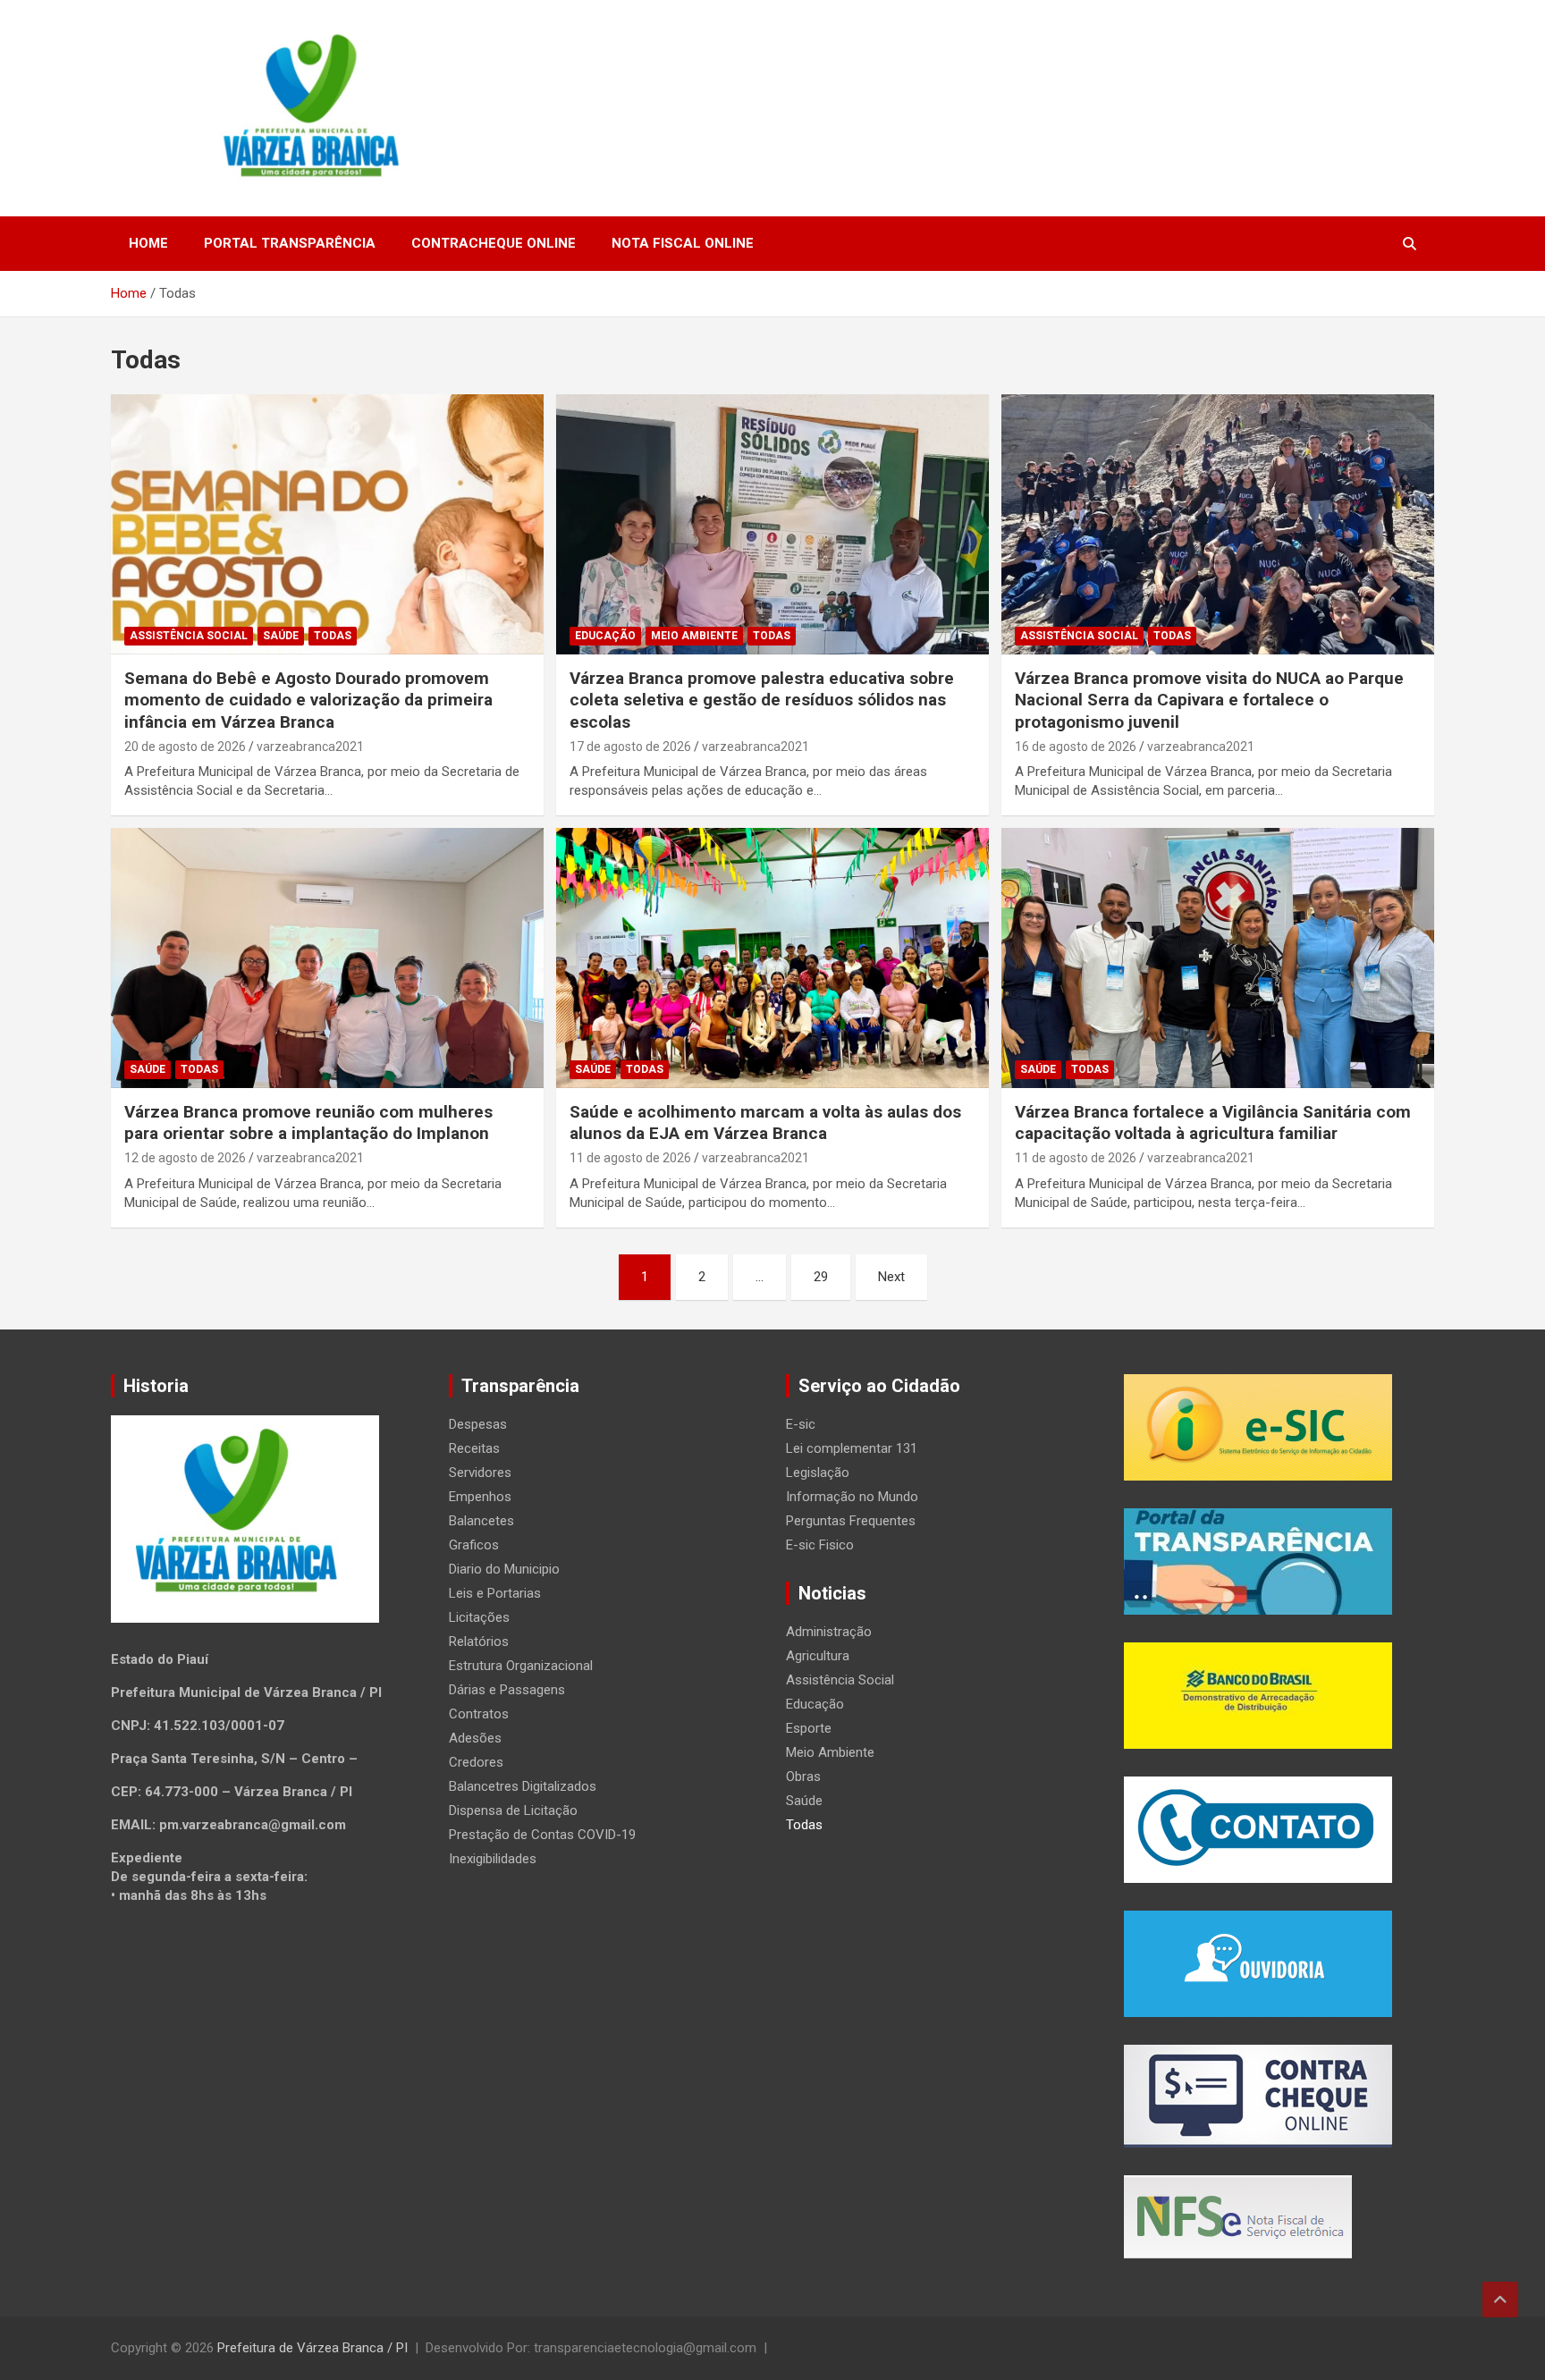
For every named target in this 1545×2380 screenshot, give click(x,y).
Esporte (809, 1728)
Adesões (475, 1738)
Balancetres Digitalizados (523, 1786)
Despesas (478, 1424)
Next (891, 1277)
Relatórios (479, 1642)
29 (821, 1277)
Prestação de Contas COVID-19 (542, 1835)
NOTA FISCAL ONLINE (683, 243)
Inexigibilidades (493, 1859)
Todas (333, 636)
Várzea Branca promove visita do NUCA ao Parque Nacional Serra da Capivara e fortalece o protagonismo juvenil (1209, 700)
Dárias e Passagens (507, 1690)
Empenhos (480, 1497)
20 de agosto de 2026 (185, 747)
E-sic (801, 1424)
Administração (829, 1632)
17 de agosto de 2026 (630, 747)
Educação (605, 636)
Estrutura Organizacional (521, 1666)
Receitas (474, 1448)
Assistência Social (189, 636)
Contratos (479, 1714)
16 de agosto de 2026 (1076, 747)
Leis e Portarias (495, 1593)
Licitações (479, 1617)
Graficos (474, 1545)
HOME (148, 243)
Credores (476, 1762)
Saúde (281, 636)
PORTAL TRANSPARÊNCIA (290, 243)
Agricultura (818, 1656)
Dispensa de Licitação (513, 1810)
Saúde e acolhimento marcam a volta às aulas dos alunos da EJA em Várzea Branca (765, 1123)
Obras (803, 1777)
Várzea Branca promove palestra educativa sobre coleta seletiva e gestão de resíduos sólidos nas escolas (762, 700)
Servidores (480, 1473)
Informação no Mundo (852, 1497)
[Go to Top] (1500, 2300)
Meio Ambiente (694, 636)
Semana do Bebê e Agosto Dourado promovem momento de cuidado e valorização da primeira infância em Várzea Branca (308, 700)
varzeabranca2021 (310, 747)
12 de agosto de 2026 (185, 1158)
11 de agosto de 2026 (630, 1158)
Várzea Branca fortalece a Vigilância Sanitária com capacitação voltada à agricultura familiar (1213, 1123)
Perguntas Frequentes (851, 1521)
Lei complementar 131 (852, 1448)
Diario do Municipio (504, 1569)
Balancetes (481, 1521)
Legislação (818, 1473)
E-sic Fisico (820, 1545)
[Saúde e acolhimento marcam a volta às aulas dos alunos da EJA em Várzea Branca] (772, 958)
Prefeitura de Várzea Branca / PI (312, 2348)
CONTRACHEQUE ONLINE (494, 243)
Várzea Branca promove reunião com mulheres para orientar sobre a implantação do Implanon (308, 1123)
